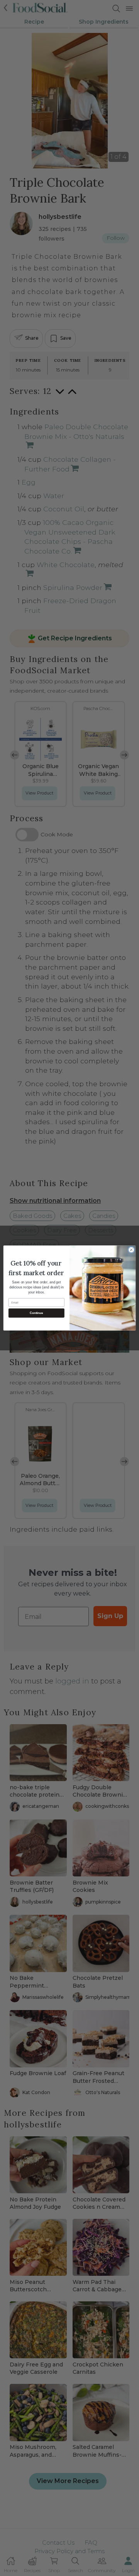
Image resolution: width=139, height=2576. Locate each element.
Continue (36, 1313)
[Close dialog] (131, 1250)
